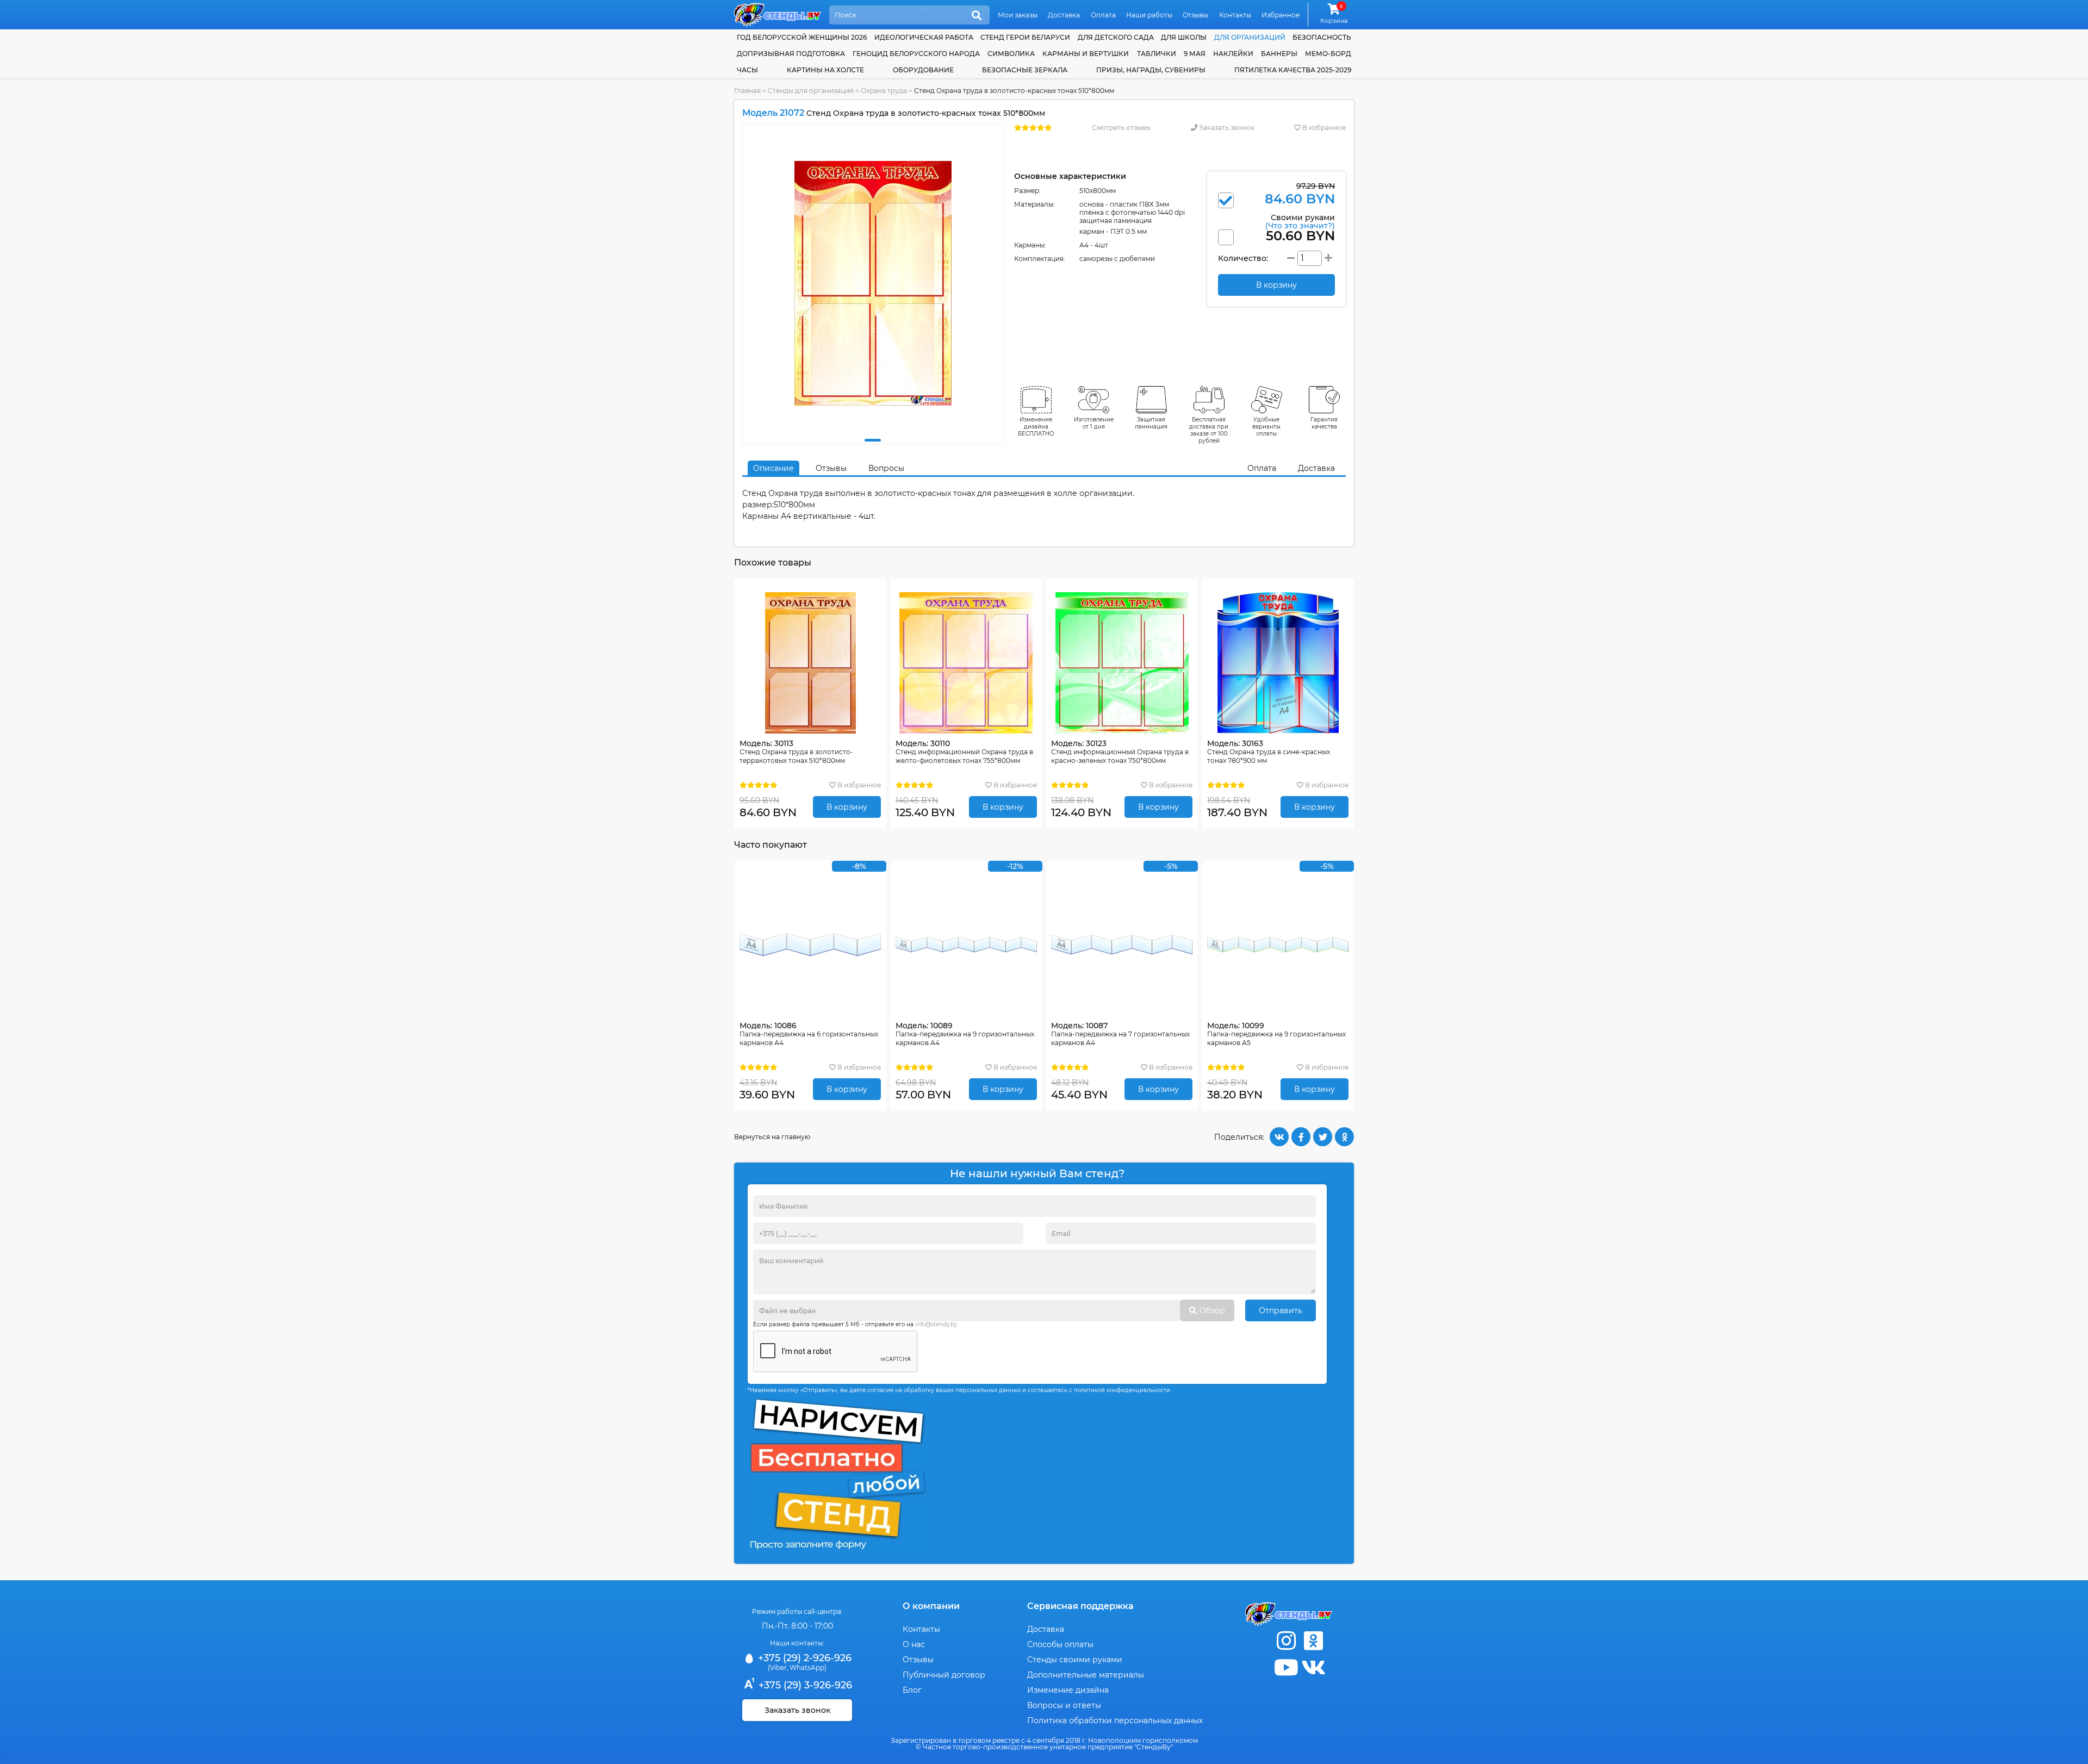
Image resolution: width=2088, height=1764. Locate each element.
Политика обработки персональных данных (1115, 1720)
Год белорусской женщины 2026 (802, 37)
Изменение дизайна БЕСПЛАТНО (1036, 427)
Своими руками (1300, 221)
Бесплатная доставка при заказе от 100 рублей (1209, 430)
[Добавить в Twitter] (1323, 1137)
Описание (773, 468)
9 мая (1195, 54)
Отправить (1281, 1310)
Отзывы (1195, 15)
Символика (1011, 54)
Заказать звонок (1226, 128)
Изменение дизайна (1068, 1690)
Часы (747, 70)
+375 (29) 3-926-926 (804, 1685)
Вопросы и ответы (1064, 1705)
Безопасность (1322, 37)
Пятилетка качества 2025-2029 (1293, 70)
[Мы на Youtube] (1286, 1667)
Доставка (1064, 15)
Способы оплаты (1060, 1644)
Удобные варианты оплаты (1266, 427)
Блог (912, 1690)
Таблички (1157, 54)
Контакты (1235, 15)
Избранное (1281, 15)
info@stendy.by (936, 1324)
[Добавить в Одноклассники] (1344, 1137)
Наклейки (1233, 54)
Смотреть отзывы (1121, 128)
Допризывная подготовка (791, 54)
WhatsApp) (808, 1667)
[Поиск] (977, 16)
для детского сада (1116, 37)
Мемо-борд (1328, 54)
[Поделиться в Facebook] (1301, 1137)
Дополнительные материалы (1086, 1675)
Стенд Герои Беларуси (1025, 37)
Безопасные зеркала (1025, 70)
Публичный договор (944, 1675)
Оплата (1103, 15)
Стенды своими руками (1075, 1660)
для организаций (1250, 37)
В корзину (847, 807)
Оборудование (923, 70)
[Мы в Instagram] (1286, 1641)
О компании (931, 1606)
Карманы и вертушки (1086, 54)
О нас (914, 1644)
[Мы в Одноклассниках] (1313, 1641)
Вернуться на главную (772, 1137)
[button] (873, 440)
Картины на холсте (825, 70)
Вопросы (886, 468)
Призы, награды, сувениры (1151, 70)
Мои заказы (1018, 15)
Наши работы (1149, 15)
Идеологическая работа (924, 37)
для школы (1184, 37)
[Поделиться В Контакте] (1279, 1137)
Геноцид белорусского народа (916, 54)
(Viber (777, 1667)
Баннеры (1279, 54)
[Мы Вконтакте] (1313, 1667)
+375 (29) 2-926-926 (803, 1658)
